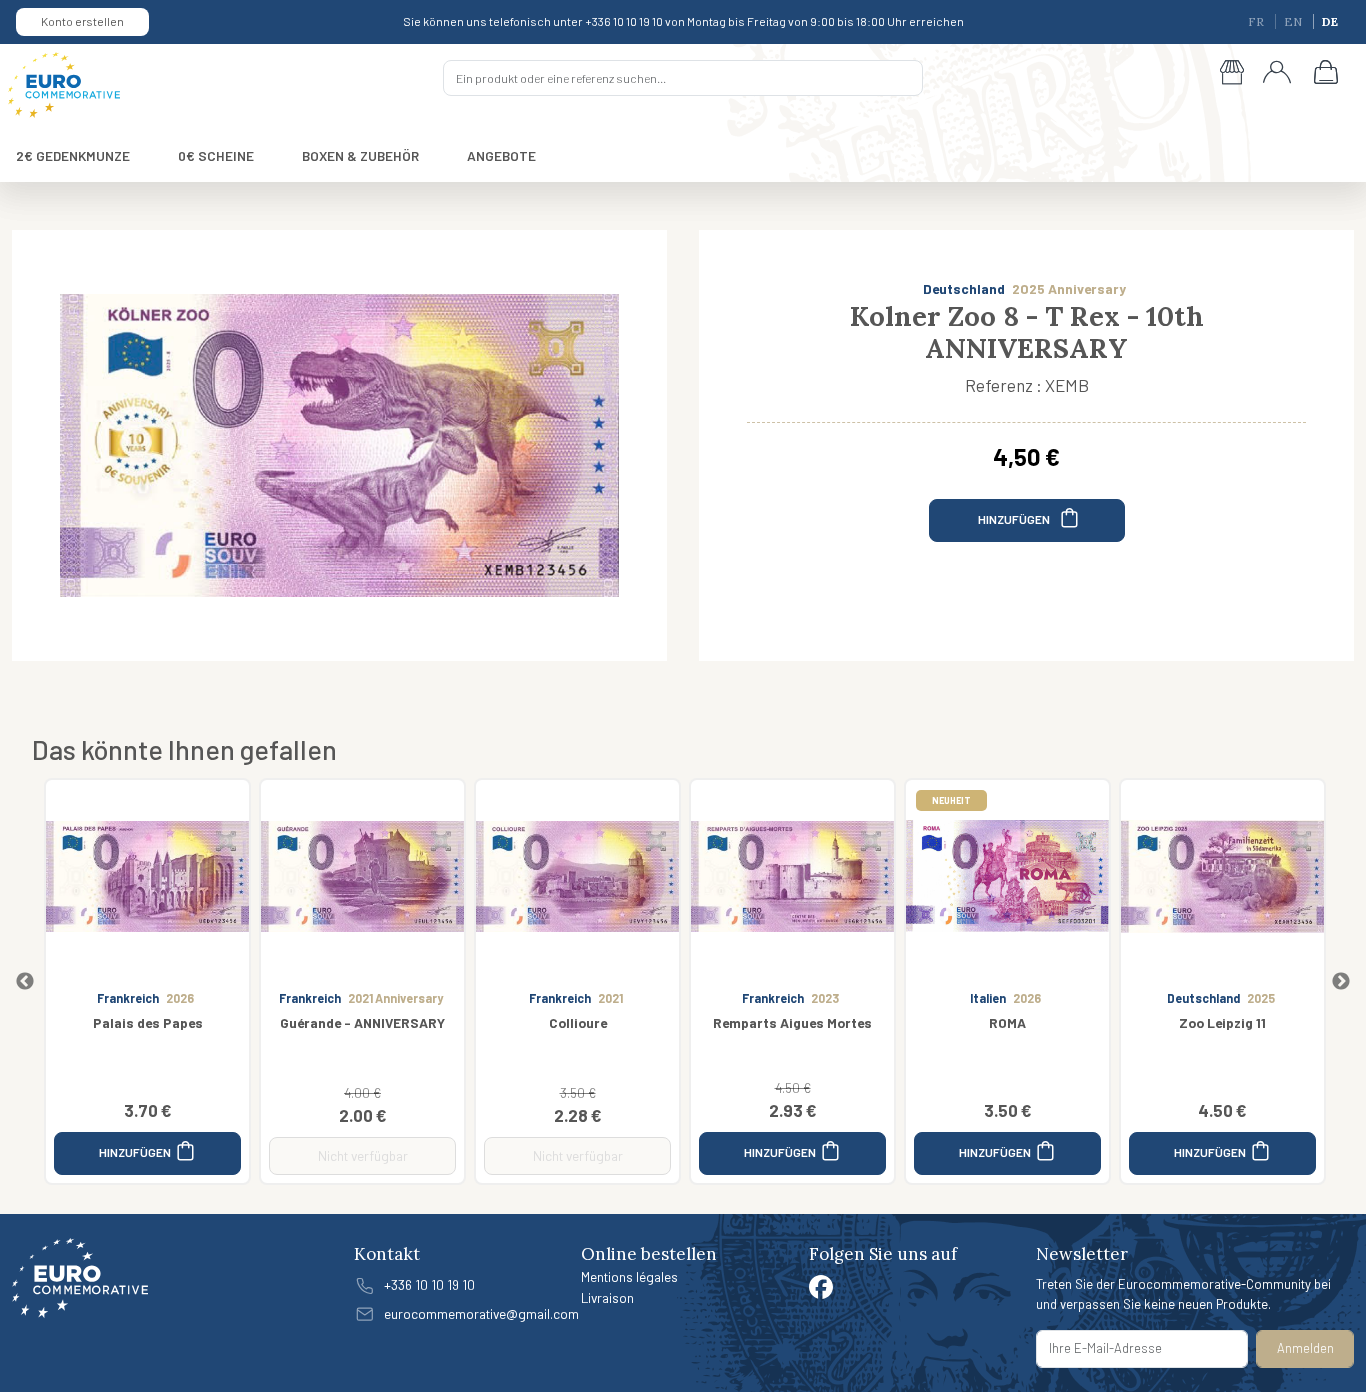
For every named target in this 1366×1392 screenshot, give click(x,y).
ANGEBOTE (501, 155)
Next (1341, 982)
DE (1330, 21)
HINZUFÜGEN (1015, 519)
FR (1257, 21)
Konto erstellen (82, 21)
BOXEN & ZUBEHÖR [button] (360, 155)
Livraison (607, 1297)
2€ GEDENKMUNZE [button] (73, 155)
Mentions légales (629, 1276)
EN (1294, 21)
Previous (25, 982)
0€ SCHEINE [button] (216, 155)
